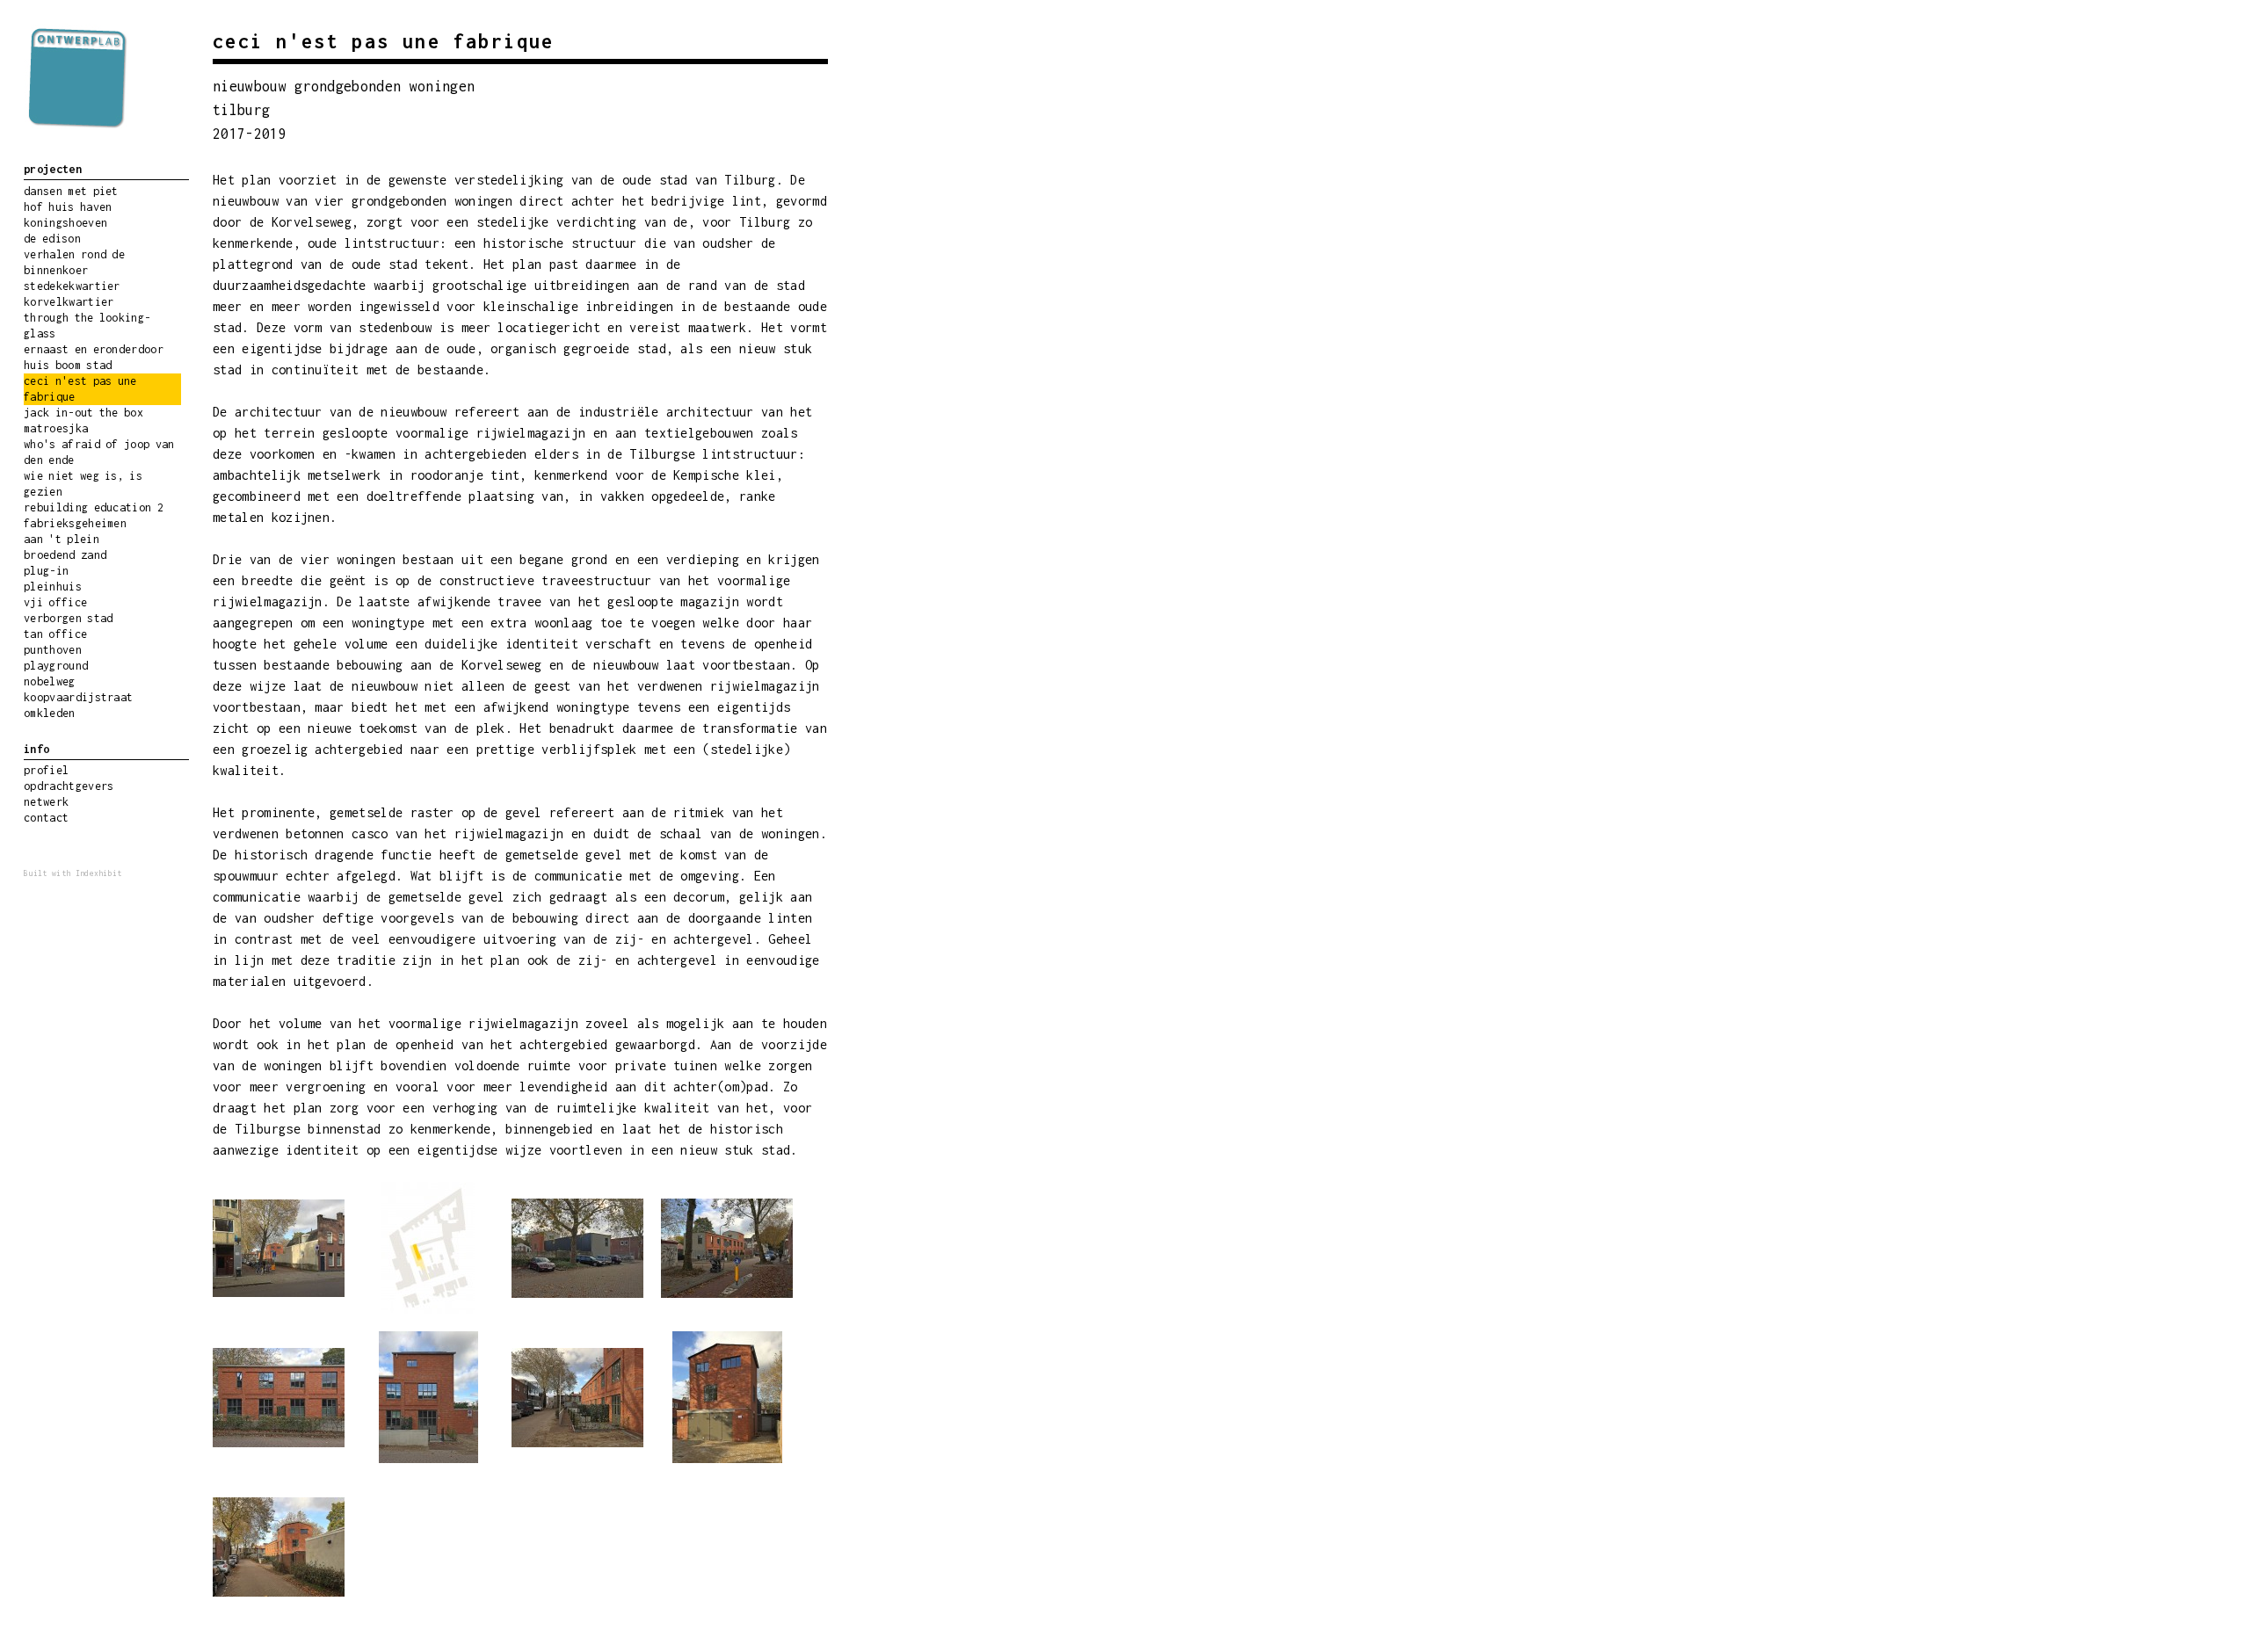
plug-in (46, 571)
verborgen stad (68, 618)
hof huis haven (68, 207)
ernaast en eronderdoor (94, 349)
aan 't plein (62, 539)
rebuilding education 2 (94, 507)
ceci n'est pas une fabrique (80, 389)
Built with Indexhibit (73, 873)
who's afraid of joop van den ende (99, 452)
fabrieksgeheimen (75, 523)
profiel (46, 770)
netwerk (46, 802)
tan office (55, 634)
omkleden (50, 713)
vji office (55, 602)
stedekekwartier (72, 286)
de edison (52, 239)
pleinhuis (53, 587)
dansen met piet (71, 191)
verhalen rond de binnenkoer (74, 262)
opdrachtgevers (69, 786)
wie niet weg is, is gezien (83, 484)
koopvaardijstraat (78, 697)
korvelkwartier (69, 302)
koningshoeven (65, 223)
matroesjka (56, 428)
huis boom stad (68, 365)
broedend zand (65, 555)
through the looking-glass (87, 326)
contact (46, 818)
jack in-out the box (83, 413)
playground (56, 666)
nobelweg (50, 681)
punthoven (53, 650)
